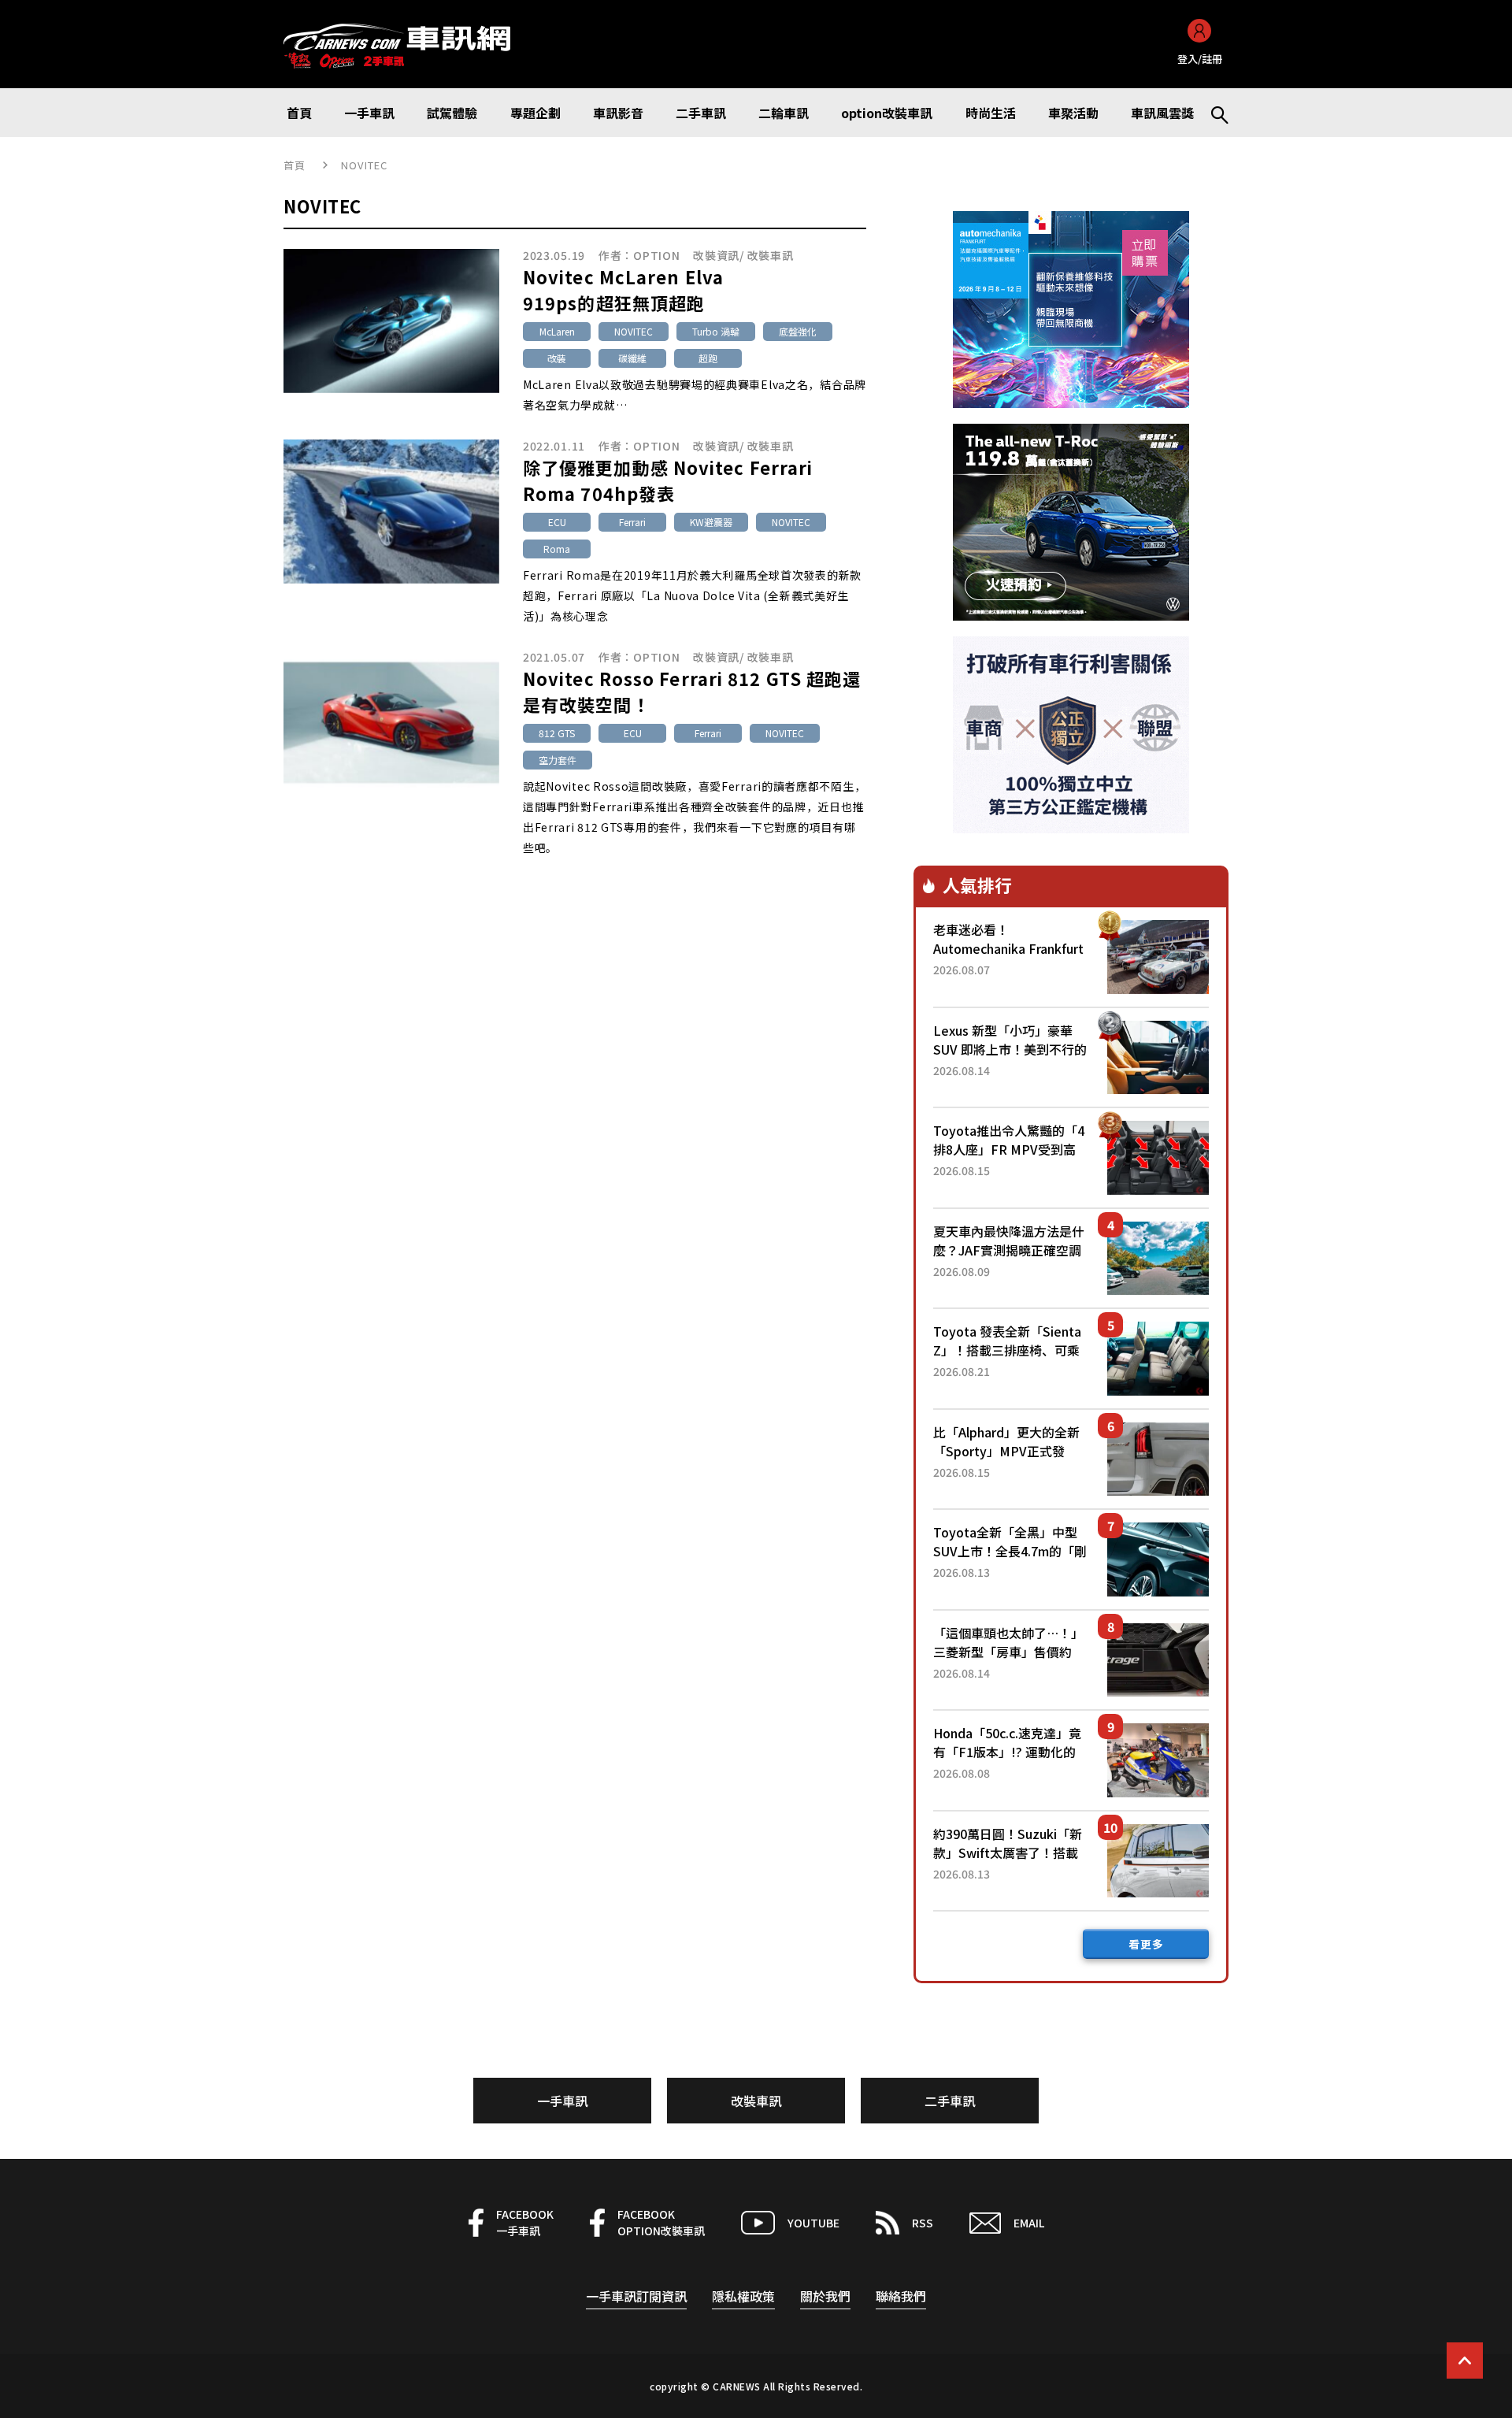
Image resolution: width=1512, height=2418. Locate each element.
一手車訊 (562, 2101)
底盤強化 (798, 331)
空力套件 (558, 760)
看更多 (1146, 1944)
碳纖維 (632, 358)
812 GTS (557, 733)
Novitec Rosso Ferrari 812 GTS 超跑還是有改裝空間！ (692, 691)
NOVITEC (634, 331)
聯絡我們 (901, 2296)
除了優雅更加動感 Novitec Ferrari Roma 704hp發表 (668, 480)
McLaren (557, 331)
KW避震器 (711, 522)
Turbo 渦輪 (716, 331)
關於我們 (825, 2296)
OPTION (656, 255)
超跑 (708, 358)
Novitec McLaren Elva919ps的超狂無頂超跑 (623, 289)
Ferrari (632, 522)
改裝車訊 (771, 255)
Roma (557, 549)
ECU (557, 522)
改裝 (557, 358)
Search (1213, 113)
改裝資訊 (716, 255)
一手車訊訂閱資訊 (636, 2296)
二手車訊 (950, 2101)
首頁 (295, 165)
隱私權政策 (743, 2296)
